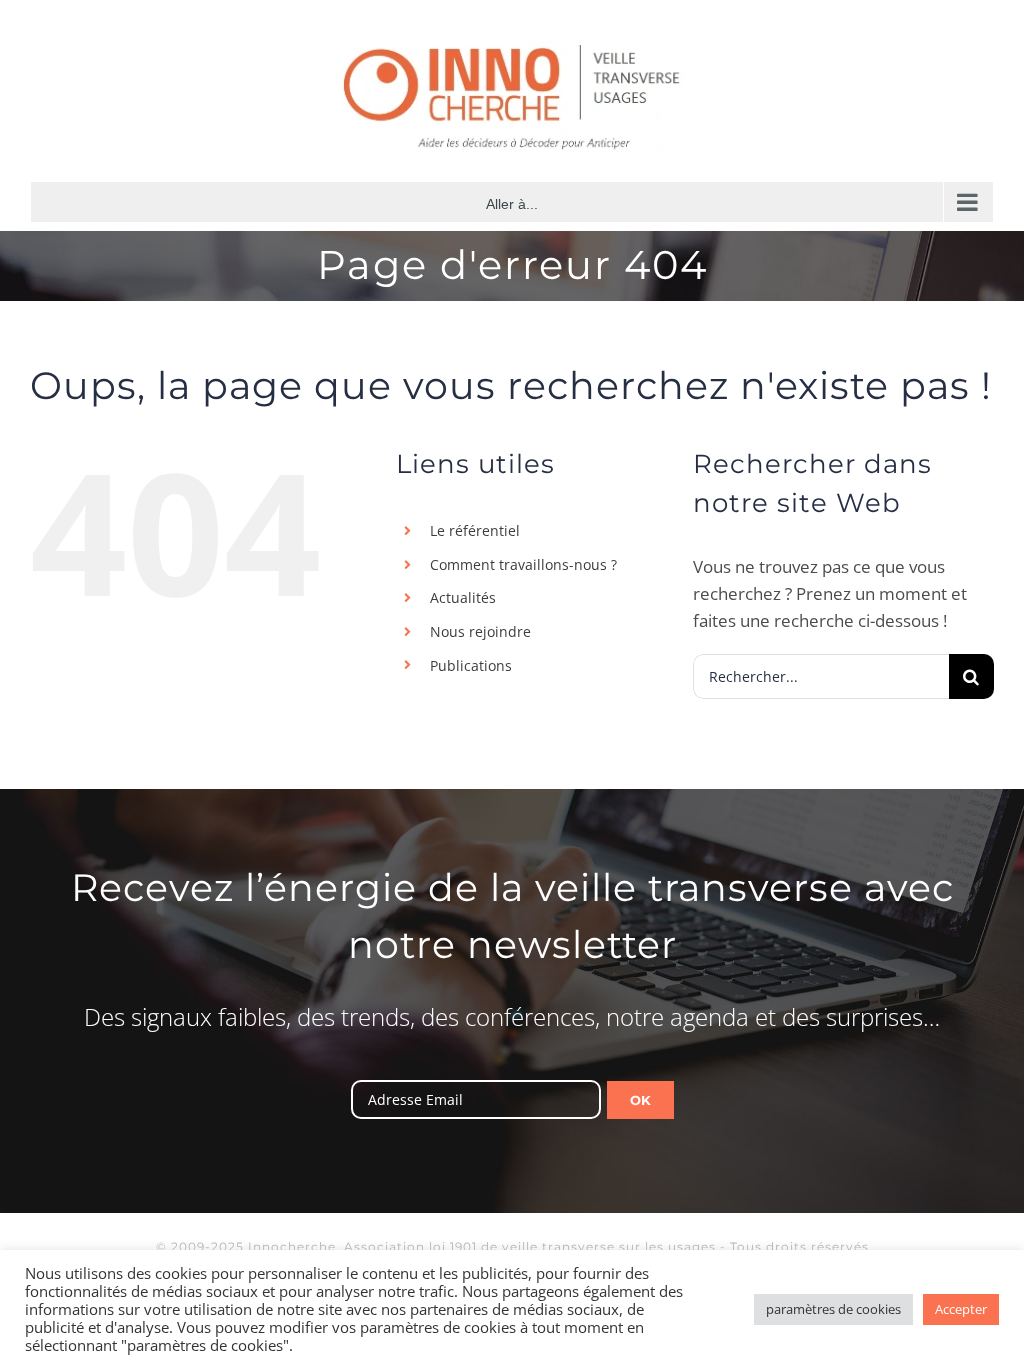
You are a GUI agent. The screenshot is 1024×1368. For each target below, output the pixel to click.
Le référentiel (475, 530)
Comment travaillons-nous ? (523, 564)
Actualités (463, 597)
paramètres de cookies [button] (833, 1309)
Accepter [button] (961, 1309)
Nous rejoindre (480, 631)
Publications (471, 665)
